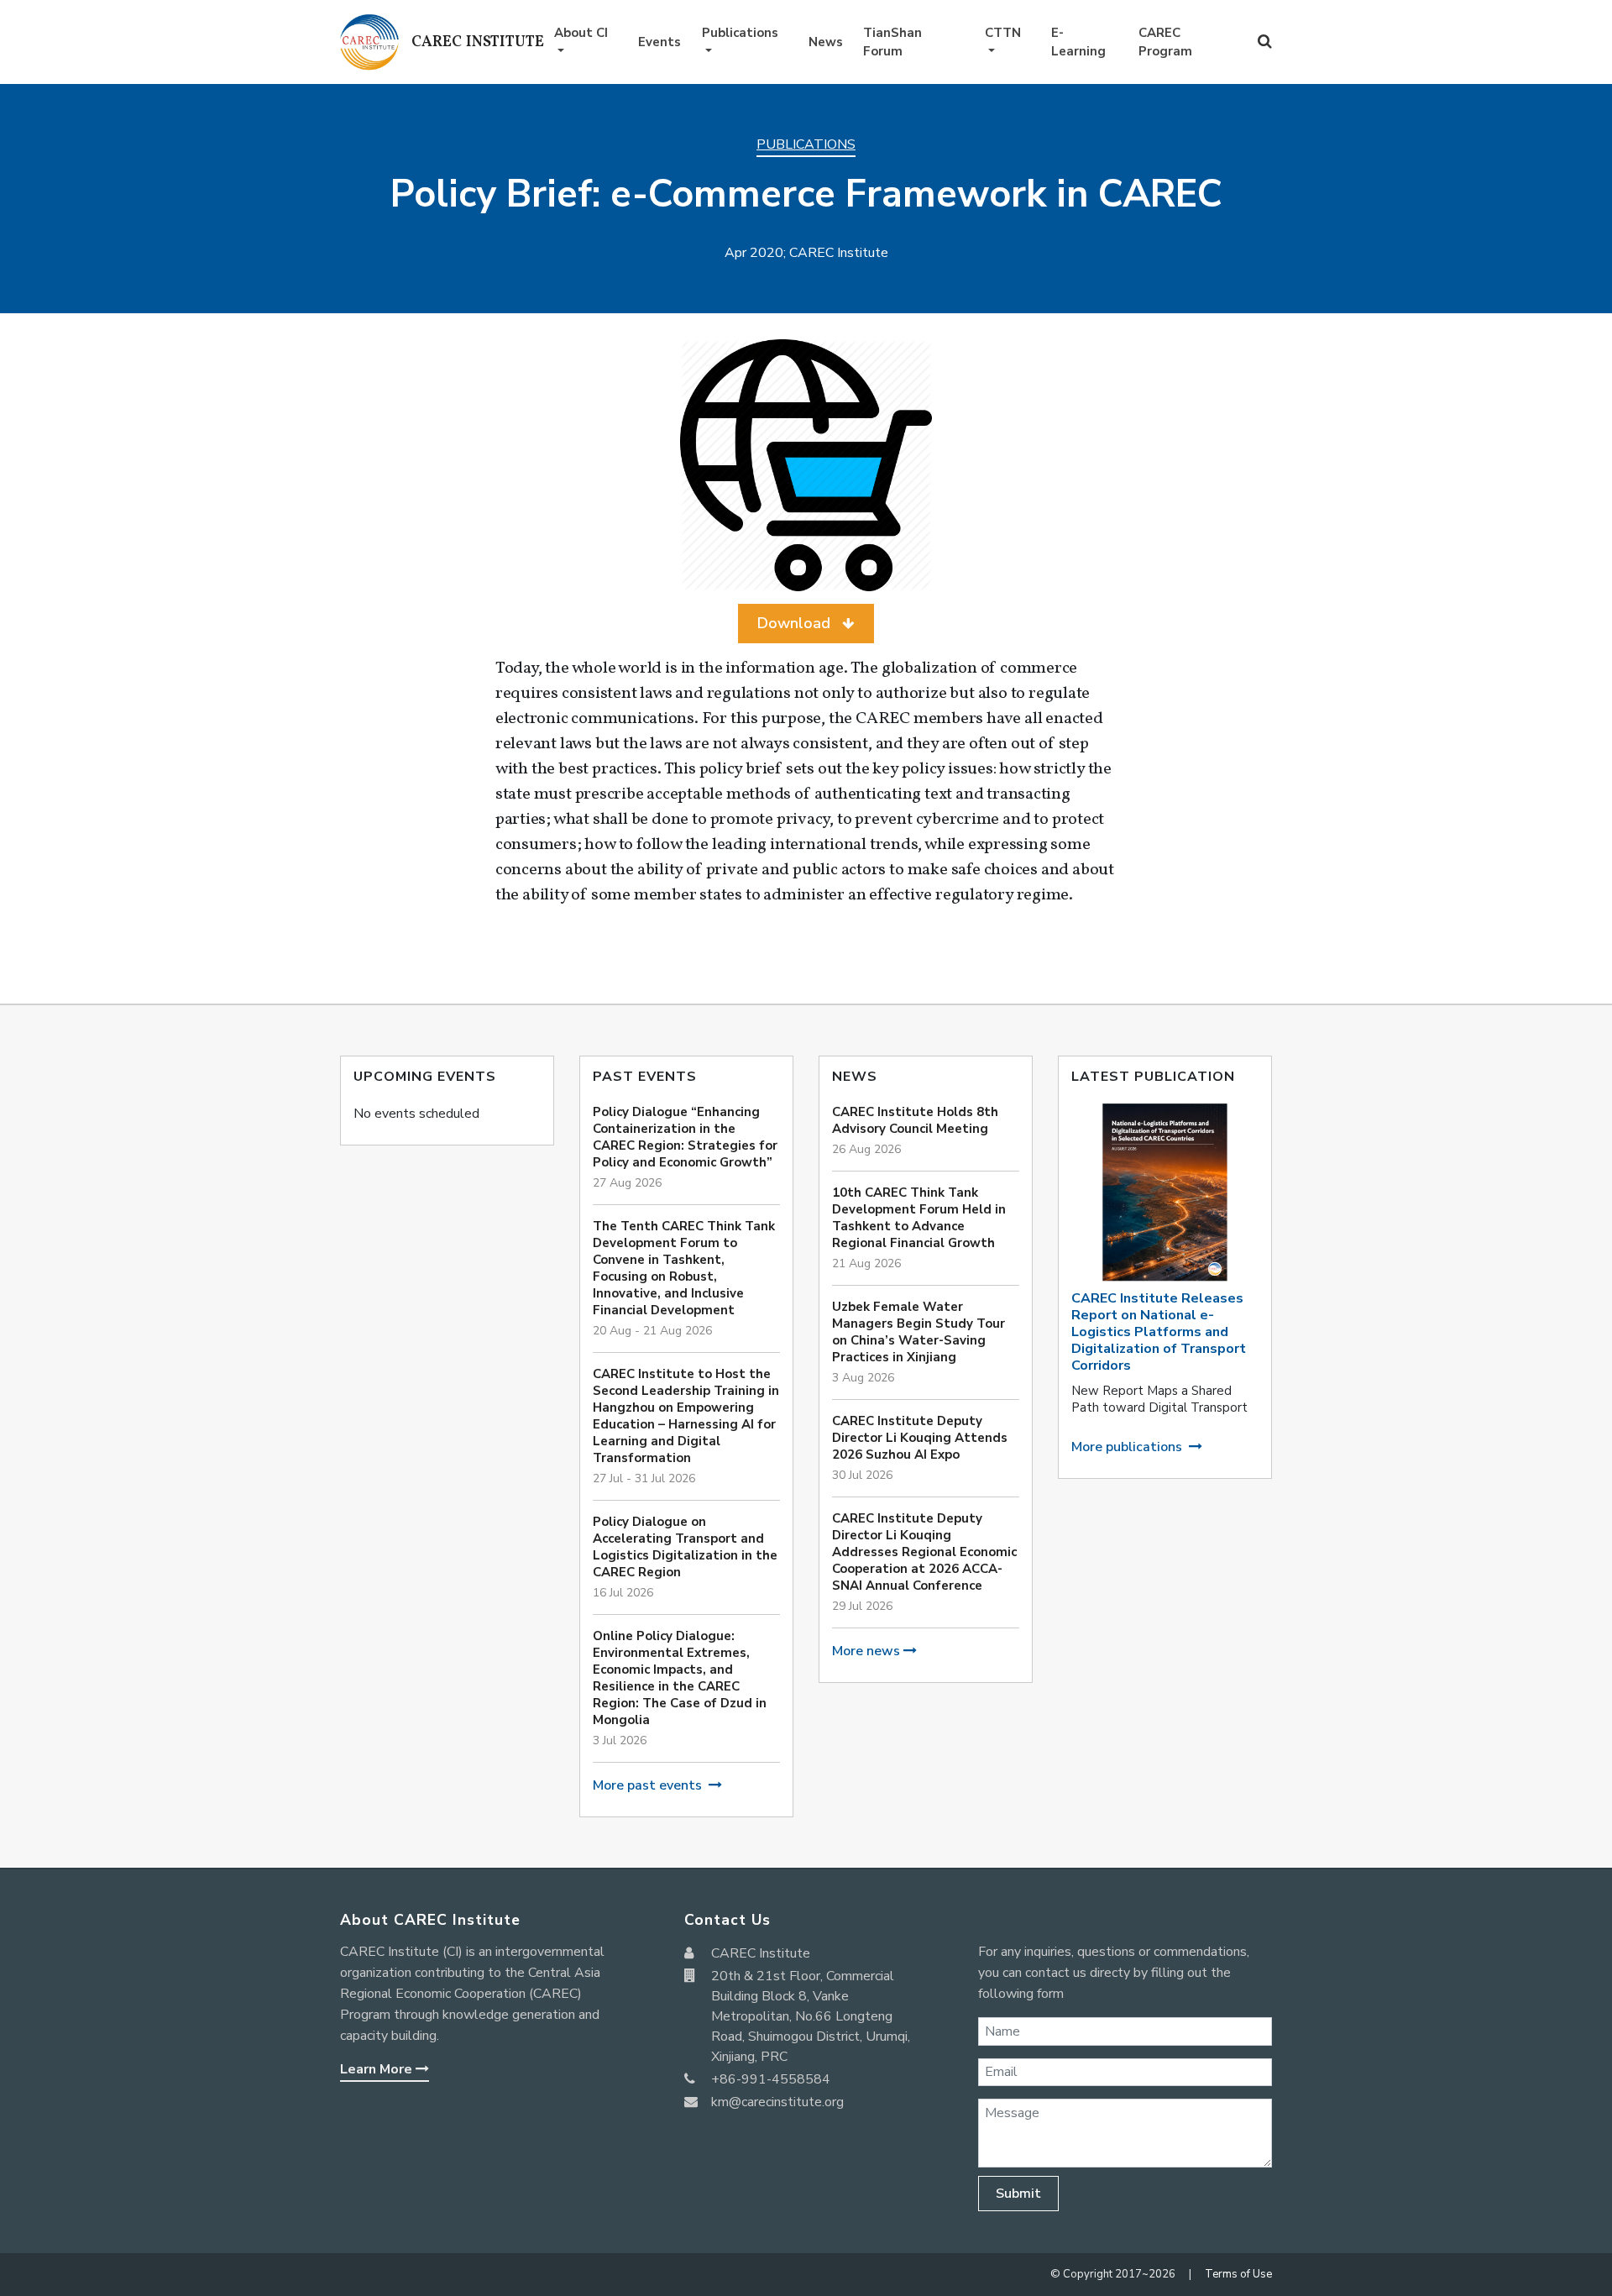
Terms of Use (1238, 2274)
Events (659, 42)
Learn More (378, 2069)
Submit (1018, 2194)
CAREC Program (1165, 42)
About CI (581, 33)
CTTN (1003, 33)
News (826, 42)
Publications (740, 33)
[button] (806, 624)
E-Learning (1078, 42)
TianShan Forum (892, 42)
